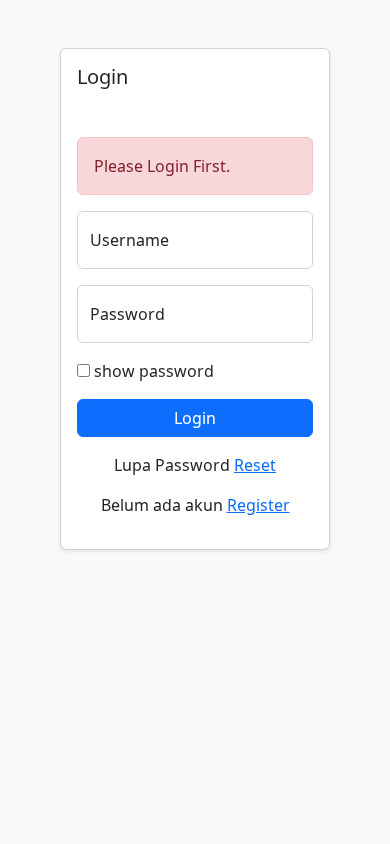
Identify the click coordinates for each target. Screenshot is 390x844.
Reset (255, 465)
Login (195, 418)
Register (258, 505)
